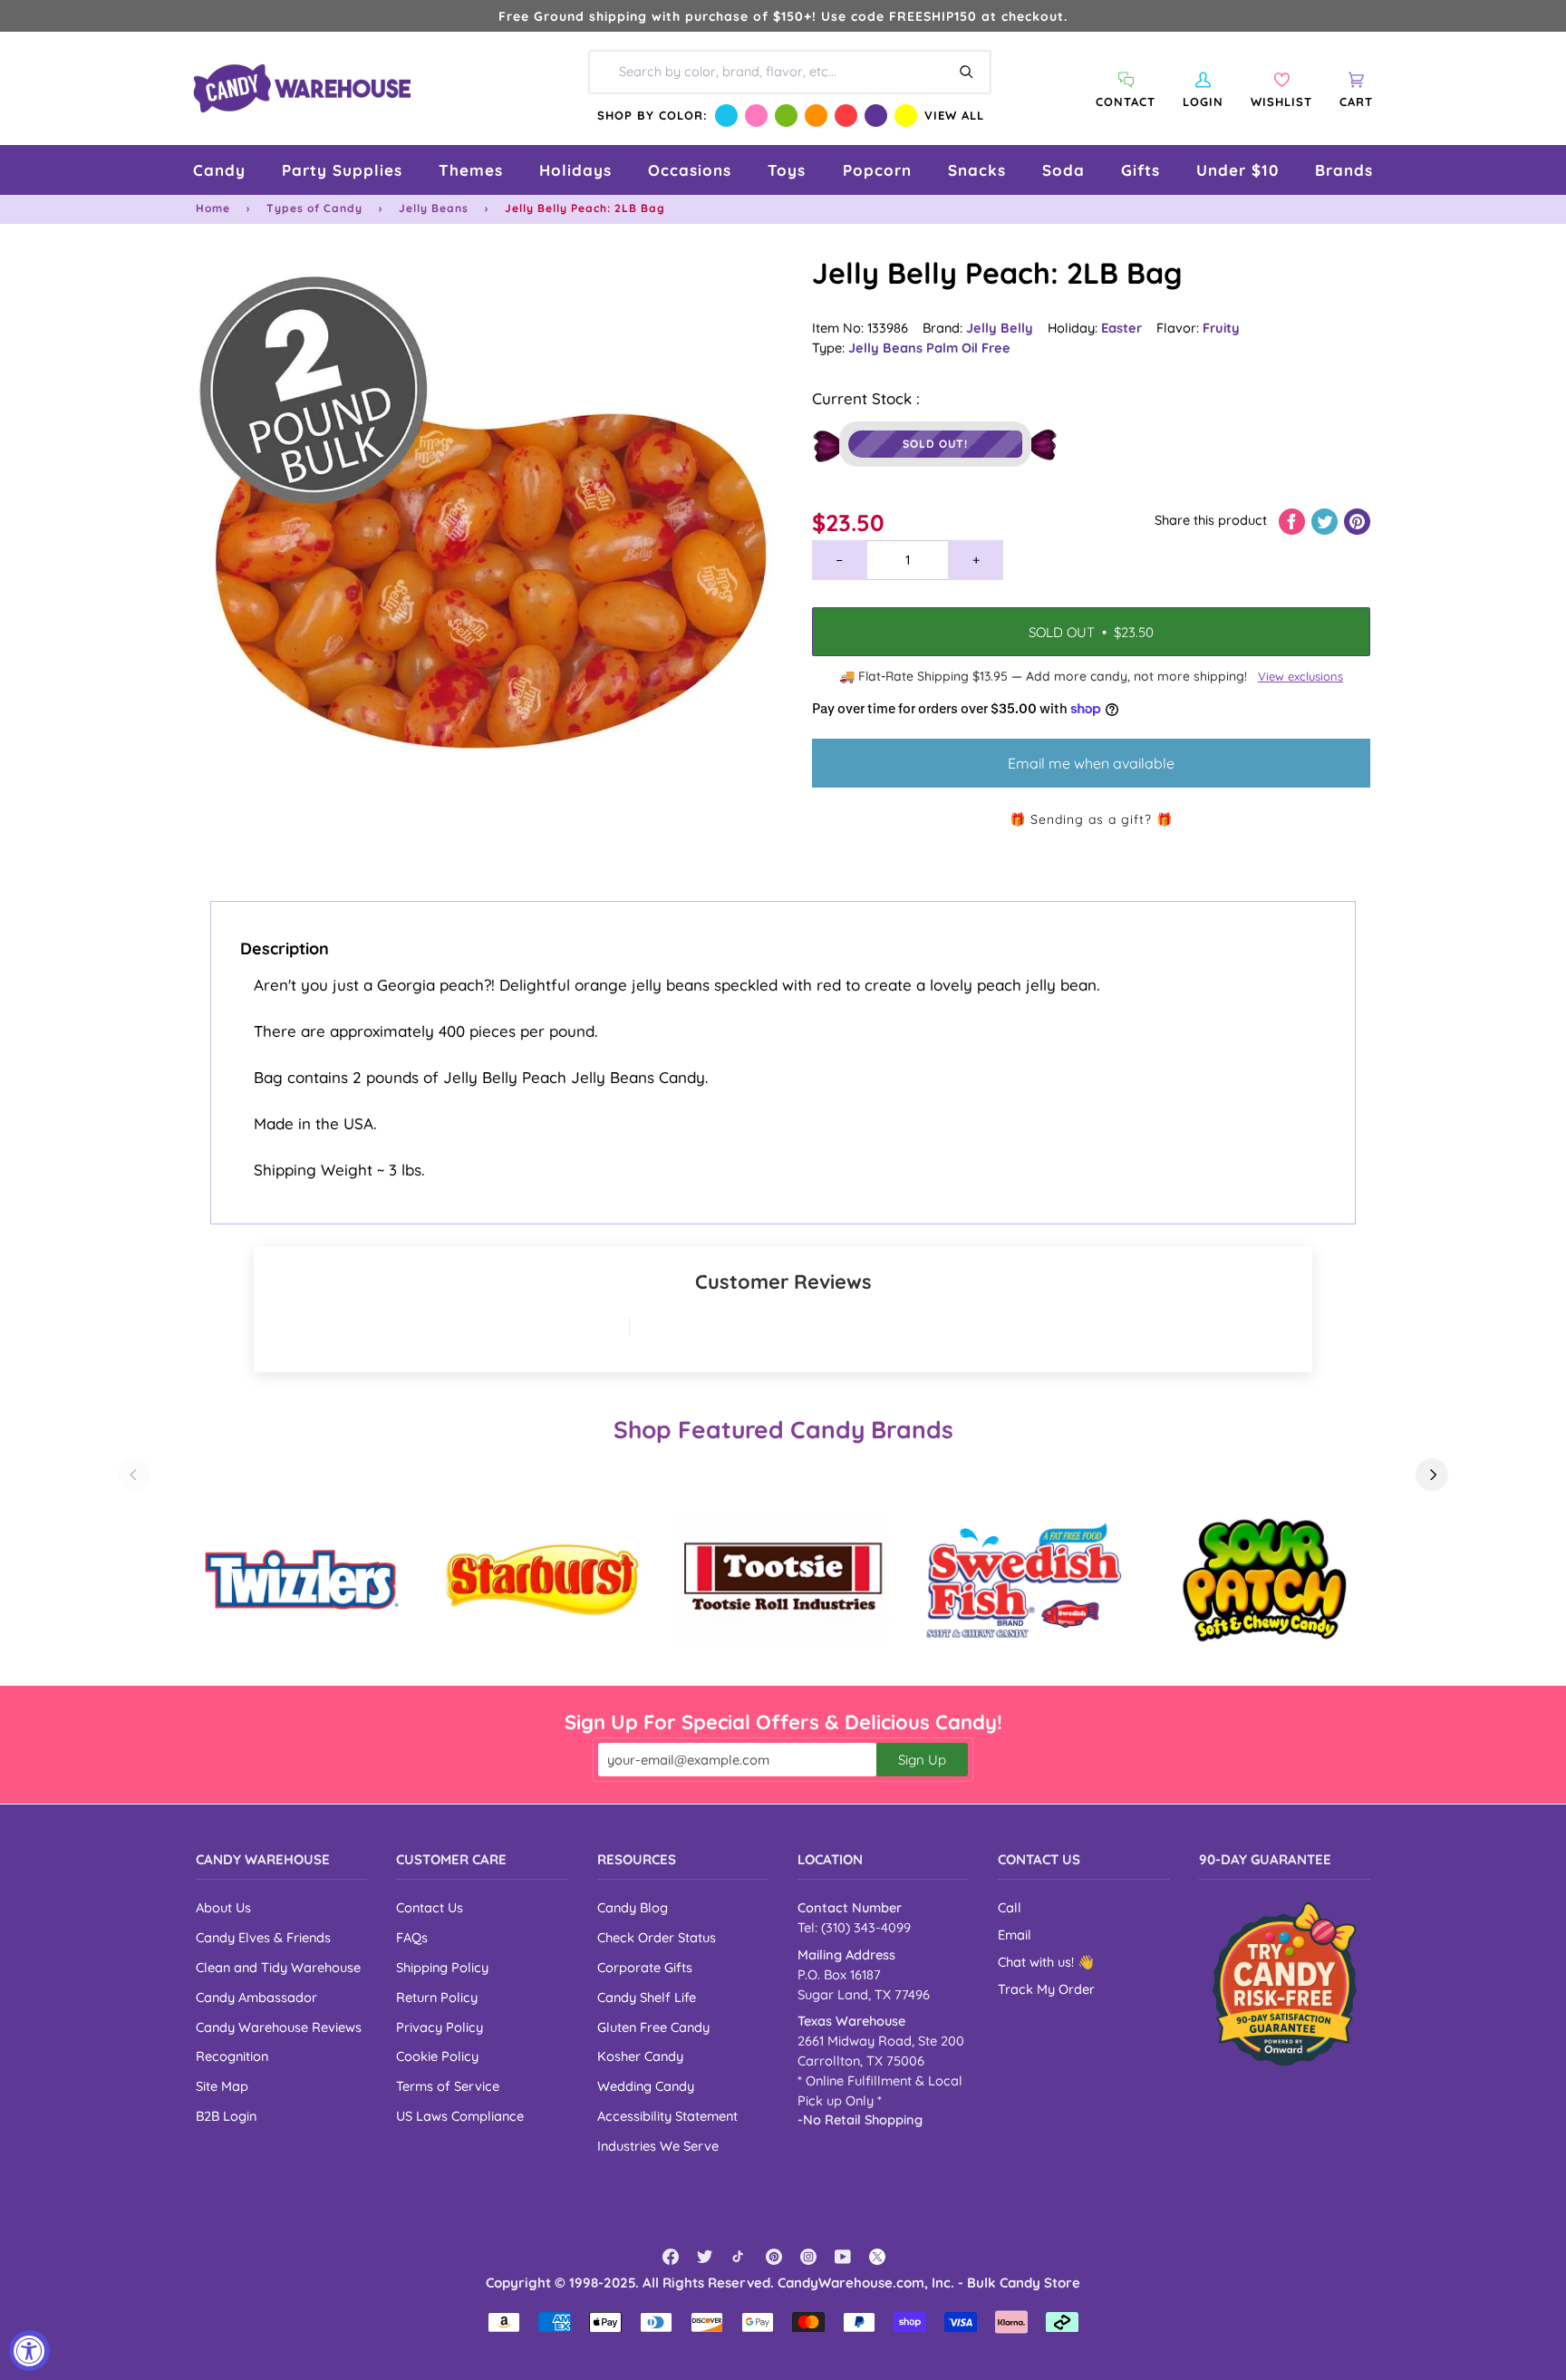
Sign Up (922, 1760)
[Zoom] (489, 547)
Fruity (1221, 328)
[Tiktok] (739, 2257)
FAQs (412, 1937)
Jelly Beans (434, 208)
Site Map (222, 2086)
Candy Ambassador (256, 1997)
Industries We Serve (658, 2146)
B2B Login (226, 2116)
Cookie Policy (437, 2056)
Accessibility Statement (667, 2116)
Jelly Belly (1000, 328)
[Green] (786, 116)
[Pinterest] (774, 2257)
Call (1010, 1907)
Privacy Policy (440, 2027)
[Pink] (756, 116)
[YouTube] (843, 2257)
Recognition (232, 2056)
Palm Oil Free (968, 348)
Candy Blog (633, 1907)
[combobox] (790, 73)
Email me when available (1091, 763)
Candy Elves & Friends (263, 1937)
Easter (1121, 328)
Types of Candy (314, 208)
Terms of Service (448, 2086)
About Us (223, 1907)
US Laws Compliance (460, 2116)
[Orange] (816, 116)
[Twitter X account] (877, 2257)
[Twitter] (705, 2257)
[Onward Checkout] (1285, 1983)
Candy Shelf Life (647, 1997)
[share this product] (1294, 520)
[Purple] (876, 116)
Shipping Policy (442, 1967)
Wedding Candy (646, 2086)
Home (213, 208)
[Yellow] (906, 116)
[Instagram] (808, 2257)
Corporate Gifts (645, 1967)
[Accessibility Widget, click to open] (29, 2351)
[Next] (1432, 1475)
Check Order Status (657, 1937)
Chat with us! (1038, 1962)
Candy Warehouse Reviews (279, 2027)
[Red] (846, 116)
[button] (219, 170)
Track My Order (1046, 1989)
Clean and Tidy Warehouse (278, 1967)
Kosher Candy (640, 2056)
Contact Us (430, 1907)
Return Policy (437, 1997)
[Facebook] (671, 2257)
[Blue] (726, 116)
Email (1015, 1935)
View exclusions (1300, 676)
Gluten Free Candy (653, 2027)
